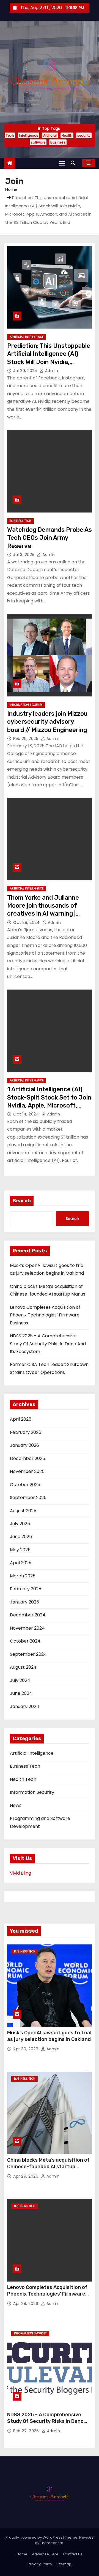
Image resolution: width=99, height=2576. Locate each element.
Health (67, 135)
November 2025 (27, 1471)
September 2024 (28, 1654)
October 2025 (25, 1485)
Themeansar (52, 2543)
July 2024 (20, 1680)
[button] (74, 163)
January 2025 (24, 1602)
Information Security (26, 705)
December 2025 (28, 1458)
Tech (10, 135)
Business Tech (20, 521)
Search (22, 1201)
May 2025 (20, 1550)
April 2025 (21, 1563)
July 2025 (20, 1524)
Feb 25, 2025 (26, 739)
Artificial (50, 135)
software (38, 142)
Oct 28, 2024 (27, 922)
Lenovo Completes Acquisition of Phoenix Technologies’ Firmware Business (45, 1315)
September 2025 (28, 1498)
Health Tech (23, 1779)
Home (11, 189)
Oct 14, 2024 (27, 1114)
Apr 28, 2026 (26, 2304)
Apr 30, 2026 (26, 2049)
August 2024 (23, 1667)
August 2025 (23, 1511)
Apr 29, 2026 (26, 2176)
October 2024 (25, 1641)
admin (51, 371)
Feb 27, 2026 (27, 2431)
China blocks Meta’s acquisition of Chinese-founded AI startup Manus (48, 2167)
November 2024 (27, 1628)
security (84, 135)
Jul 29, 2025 (26, 371)
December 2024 (28, 1615)
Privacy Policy (40, 2564)
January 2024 (25, 1706)
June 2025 (21, 1537)
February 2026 (26, 1432)
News (16, 1805)
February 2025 (26, 1589)
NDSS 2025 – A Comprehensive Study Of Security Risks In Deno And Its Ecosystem (48, 1344)
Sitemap (64, 2564)
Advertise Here (45, 2554)
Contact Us (73, 2554)
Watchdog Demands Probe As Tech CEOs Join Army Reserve (50, 538)
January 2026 (24, 1445)
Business (58, 142)
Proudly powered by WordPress (34, 2537)
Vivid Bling (20, 1873)
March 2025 (23, 1576)
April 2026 (21, 1419)
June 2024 (21, 1693)
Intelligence (29, 135)
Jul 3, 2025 (24, 555)
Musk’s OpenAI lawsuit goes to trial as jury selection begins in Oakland (49, 2036)
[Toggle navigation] (62, 163)
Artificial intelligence (27, 337)
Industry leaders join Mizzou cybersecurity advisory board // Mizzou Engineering (47, 722)
